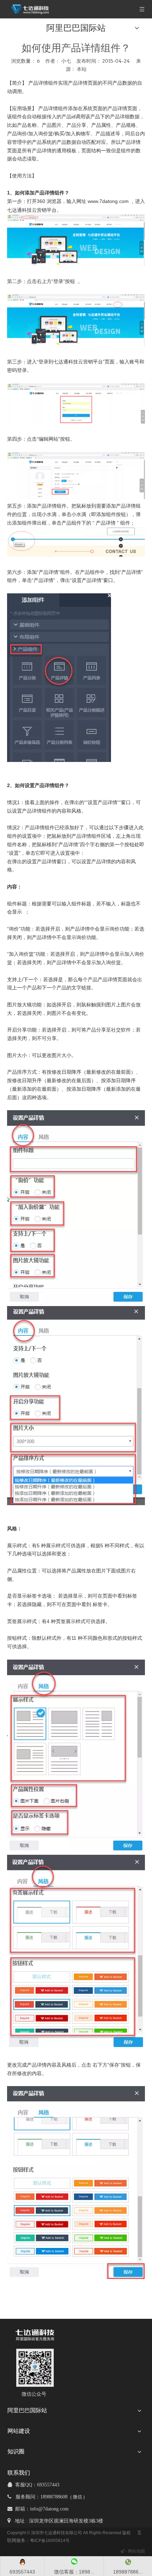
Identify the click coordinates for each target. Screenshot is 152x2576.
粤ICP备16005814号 (50, 2541)
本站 (82, 69)
